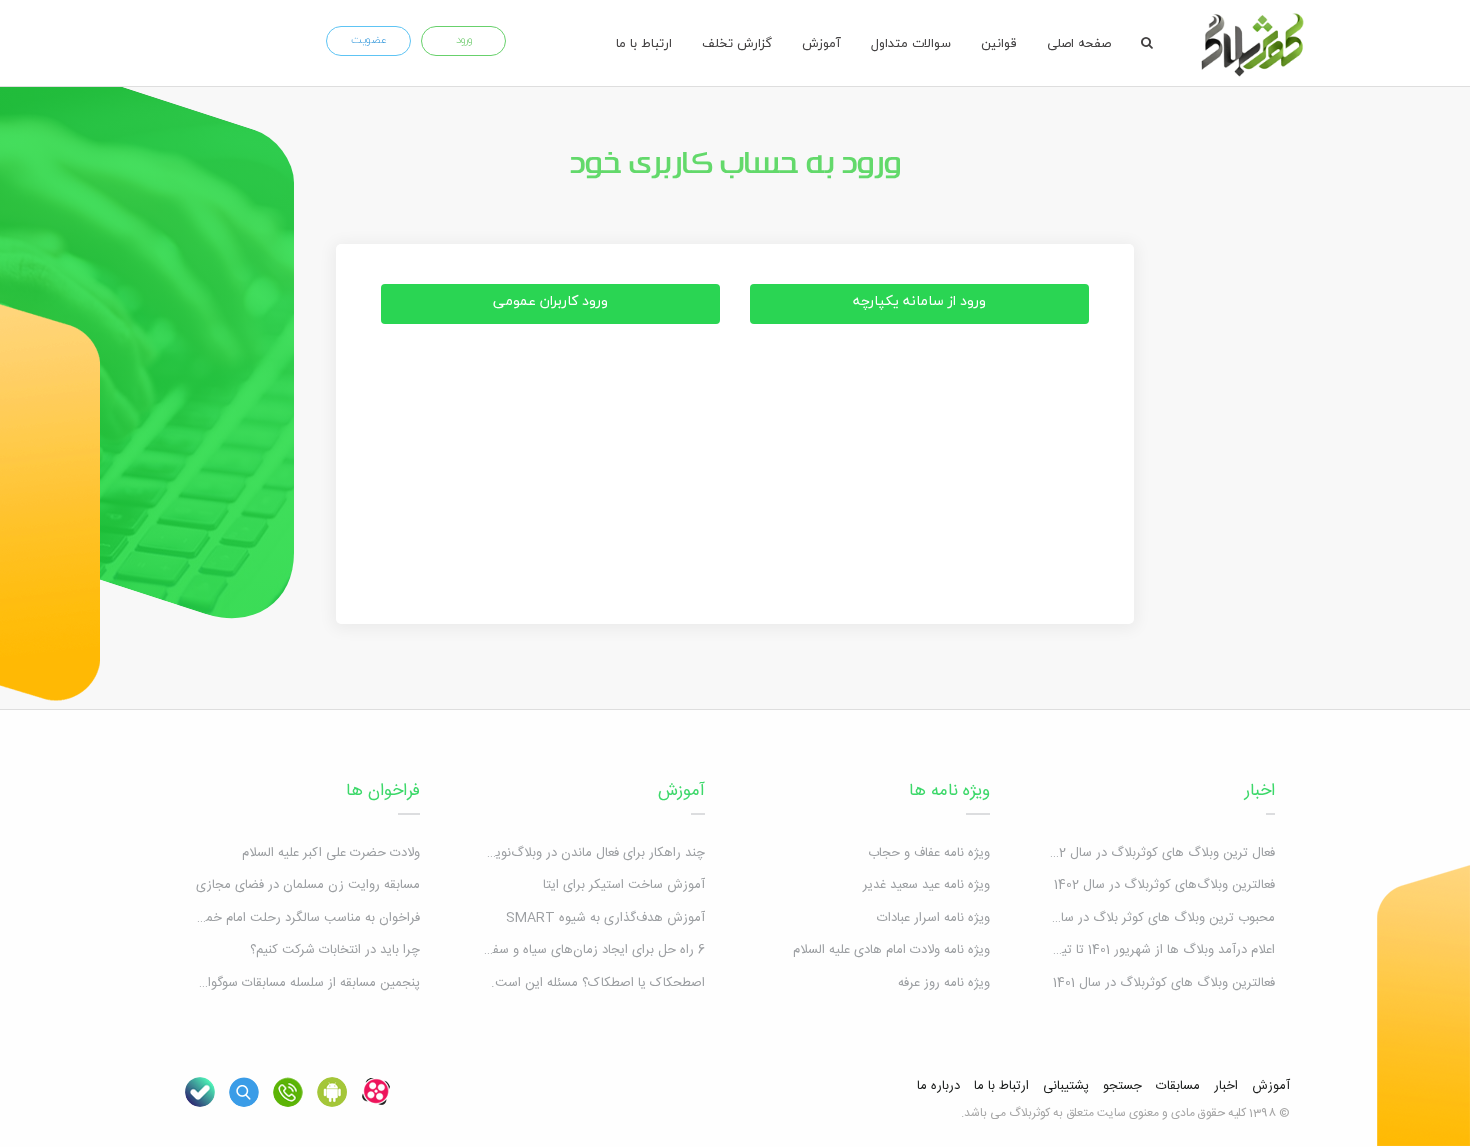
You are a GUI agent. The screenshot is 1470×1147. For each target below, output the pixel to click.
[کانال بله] (200, 1092)
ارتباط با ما (644, 43)
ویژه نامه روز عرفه (944, 983)
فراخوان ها (383, 791)
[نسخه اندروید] (332, 1092)
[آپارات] (376, 1092)
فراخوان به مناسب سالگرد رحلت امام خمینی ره (296, 918)
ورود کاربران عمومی (550, 300)
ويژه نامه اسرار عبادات (933, 918)
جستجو (1122, 1086)
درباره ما (938, 1086)
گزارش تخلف (737, 43)
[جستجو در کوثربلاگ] (244, 1092)
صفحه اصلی (1079, 43)
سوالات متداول (911, 43)
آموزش (821, 43)
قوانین (999, 43)
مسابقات (1178, 1086)
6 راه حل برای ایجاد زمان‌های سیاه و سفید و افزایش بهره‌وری (543, 950)
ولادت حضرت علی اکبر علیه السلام (331, 853)
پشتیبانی (1066, 1086)
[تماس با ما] (288, 1092)
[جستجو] (1147, 43)
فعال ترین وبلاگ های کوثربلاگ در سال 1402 (1158, 853)
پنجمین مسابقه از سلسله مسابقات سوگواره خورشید (285, 983)
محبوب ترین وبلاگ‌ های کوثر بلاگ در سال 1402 (1149, 918)
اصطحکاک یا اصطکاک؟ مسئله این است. (598, 983)
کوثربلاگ (1029, 1113)
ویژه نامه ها (949, 791)
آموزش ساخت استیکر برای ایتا (624, 885)
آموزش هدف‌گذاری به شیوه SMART (605, 918)
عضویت (369, 39)
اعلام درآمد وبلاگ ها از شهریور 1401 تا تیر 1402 (1151, 950)
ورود (464, 39)
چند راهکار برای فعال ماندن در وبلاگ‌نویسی (590, 853)
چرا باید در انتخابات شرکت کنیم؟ (335, 950)
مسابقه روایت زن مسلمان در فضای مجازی (308, 885)
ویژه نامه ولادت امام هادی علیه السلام (891, 950)
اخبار (1260, 791)
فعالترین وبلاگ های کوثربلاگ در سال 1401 (1164, 983)
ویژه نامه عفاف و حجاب (929, 853)
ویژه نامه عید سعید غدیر (926, 885)
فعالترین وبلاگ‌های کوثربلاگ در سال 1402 (1164, 885)
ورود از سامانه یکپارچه (919, 300)
